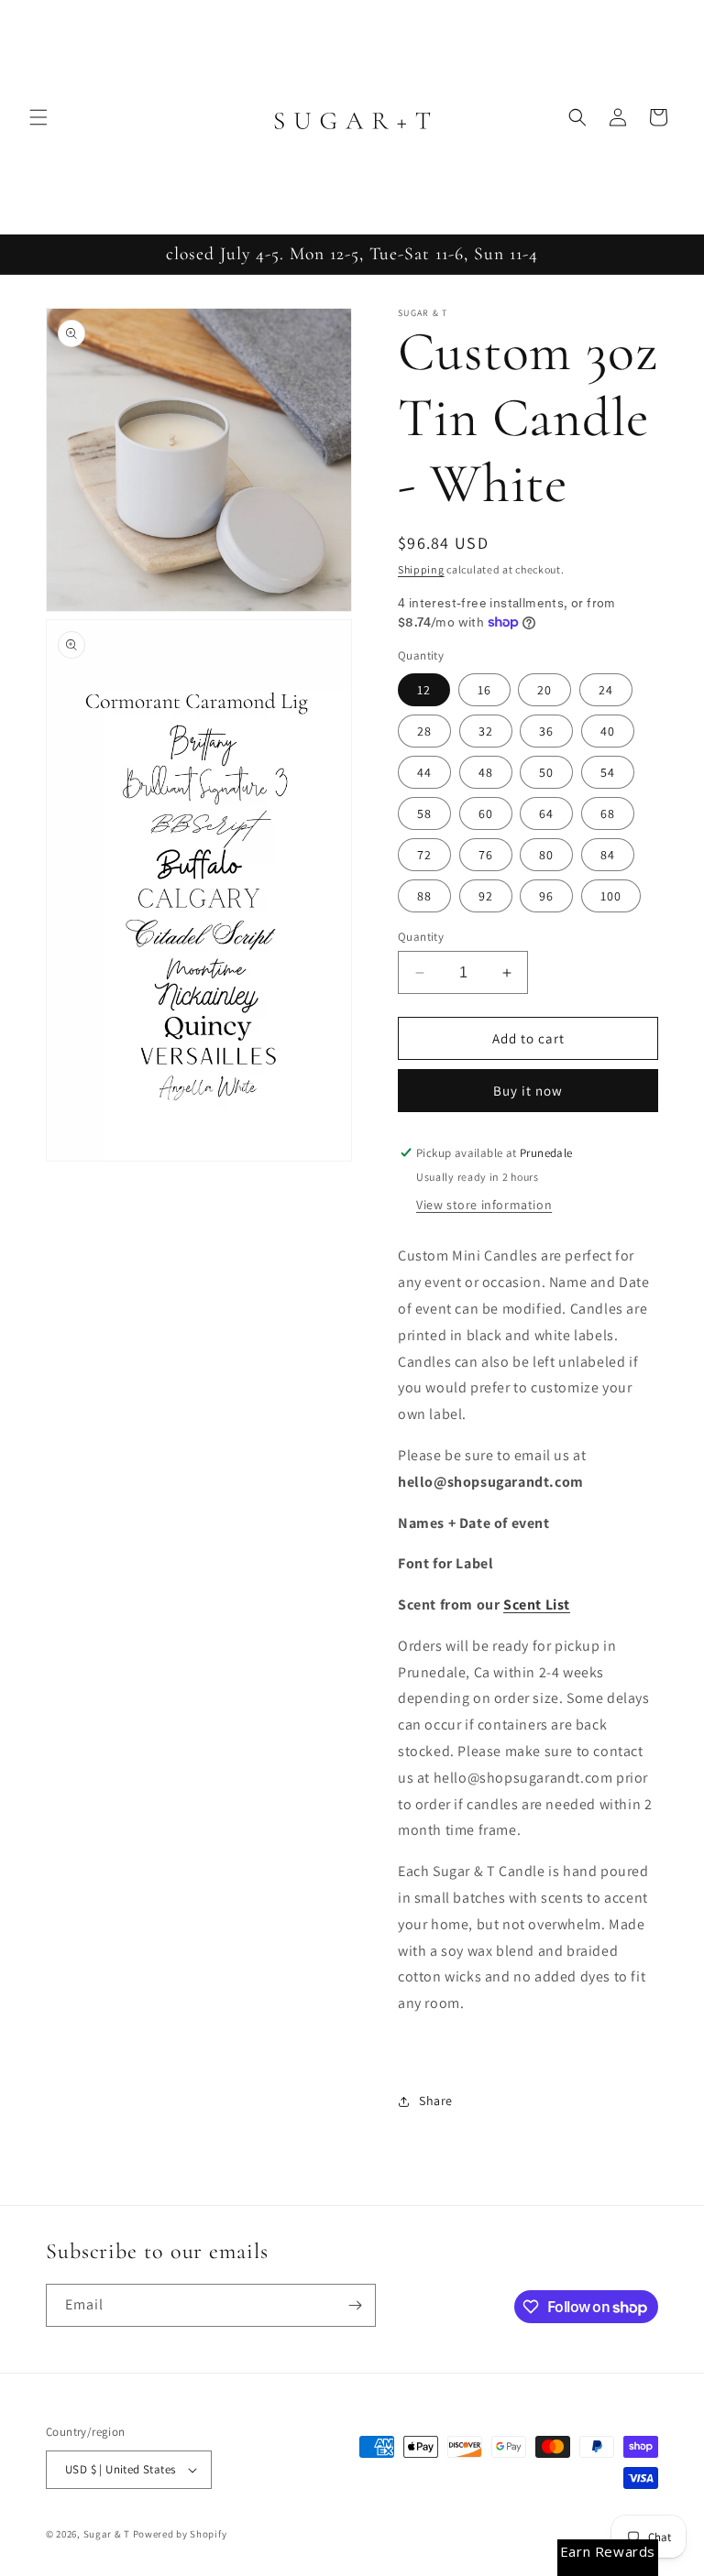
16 (484, 690)
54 (608, 772)
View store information (484, 1205)
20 (544, 690)
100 (611, 896)
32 (486, 731)
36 (546, 731)
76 (486, 855)
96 (546, 896)
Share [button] (436, 2101)
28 (424, 731)
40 (608, 731)
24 (606, 690)
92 (486, 896)
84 (608, 855)
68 (608, 813)
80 (546, 855)
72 (424, 855)
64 (546, 813)
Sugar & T (107, 2534)
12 (424, 690)
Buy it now (528, 1091)
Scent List (537, 1605)
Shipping (421, 569)
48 (486, 772)
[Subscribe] (355, 2305)
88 (424, 896)
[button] (38, 117)
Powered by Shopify (180, 2534)
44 (424, 772)
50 (546, 772)
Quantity (421, 937)
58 (424, 813)
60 (486, 813)
